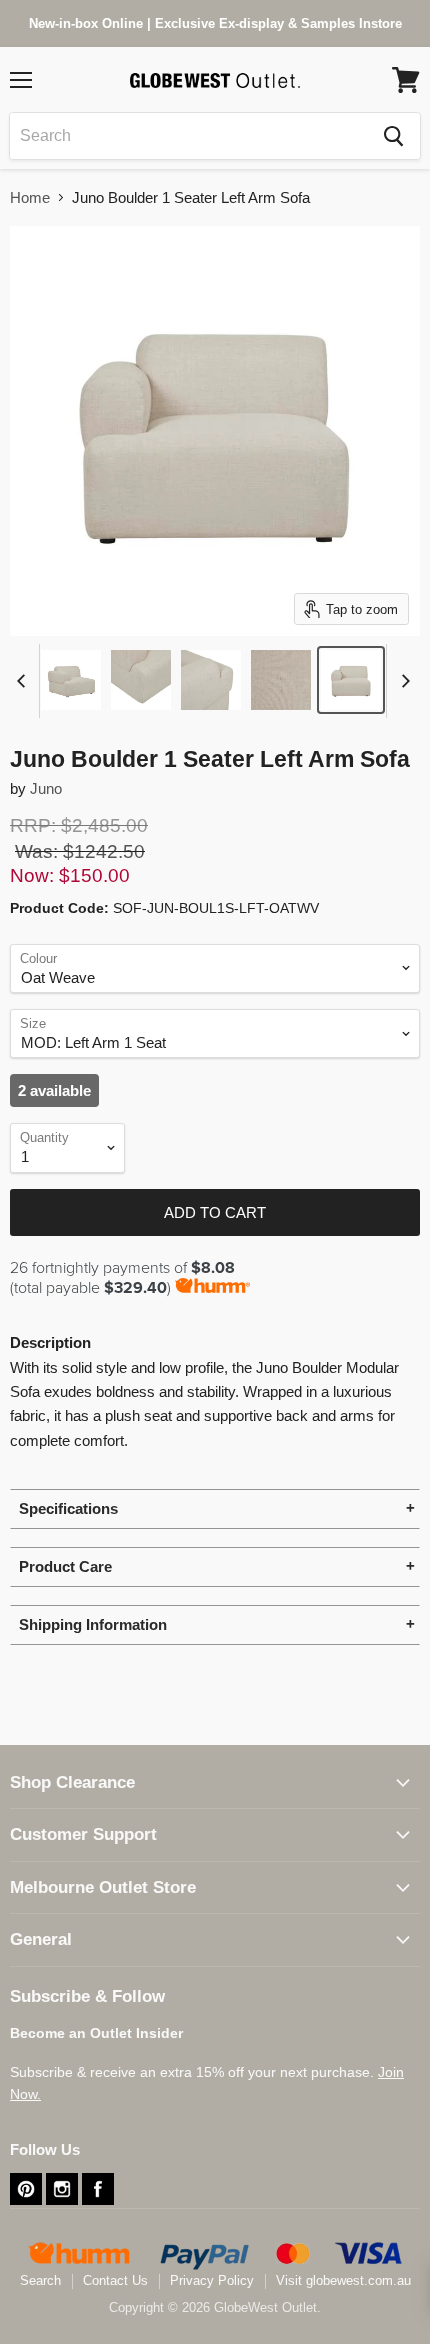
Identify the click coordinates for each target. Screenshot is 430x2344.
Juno (46, 788)
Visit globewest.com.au (343, 2280)
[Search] (393, 136)
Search (40, 2280)
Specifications (68, 1508)
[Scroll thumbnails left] (24, 681)
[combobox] (188, 136)
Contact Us (115, 2280)
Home (30, 197)
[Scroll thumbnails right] (402, 681)
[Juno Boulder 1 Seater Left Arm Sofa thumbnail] (71, 680)
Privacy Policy (212, 2280)
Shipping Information (93, 1624)
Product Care (65, 1566)
